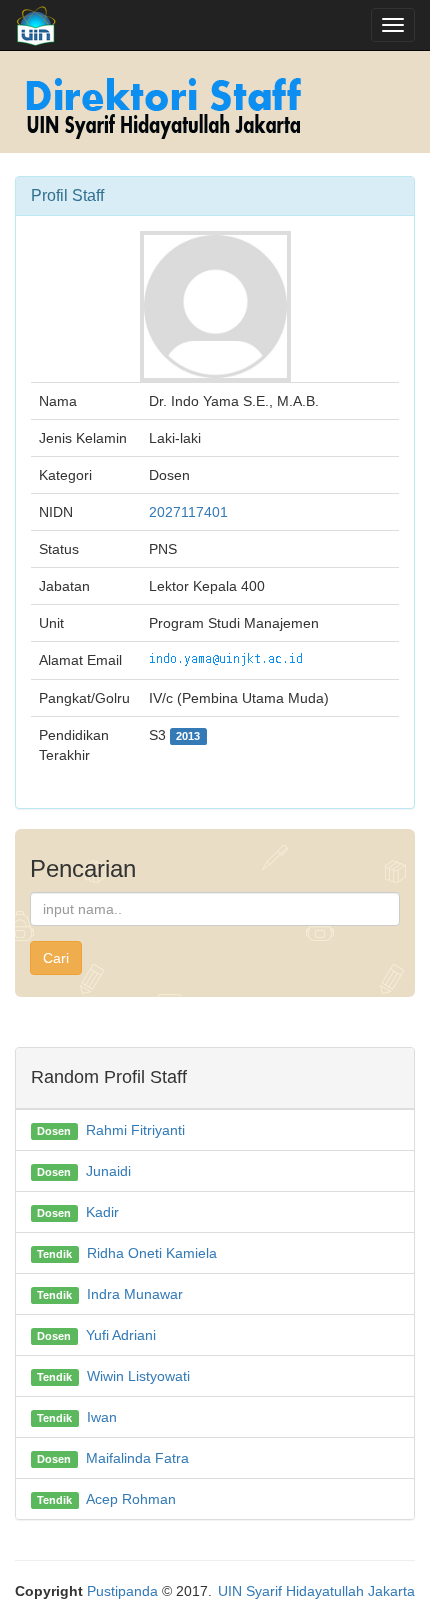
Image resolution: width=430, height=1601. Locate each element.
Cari (56, 958)
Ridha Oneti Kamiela (152, 1253)
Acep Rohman (131, 1499)
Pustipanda (122, 1591)
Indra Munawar (135, 1294)
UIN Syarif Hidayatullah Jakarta (316, 1591)
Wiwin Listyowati (138, 1376)
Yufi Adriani (121, 1335)
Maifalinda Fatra (137, 1458)
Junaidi (108, 1171)
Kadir (102, 1212)
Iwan (102, 1417)
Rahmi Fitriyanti (135, 1130)
